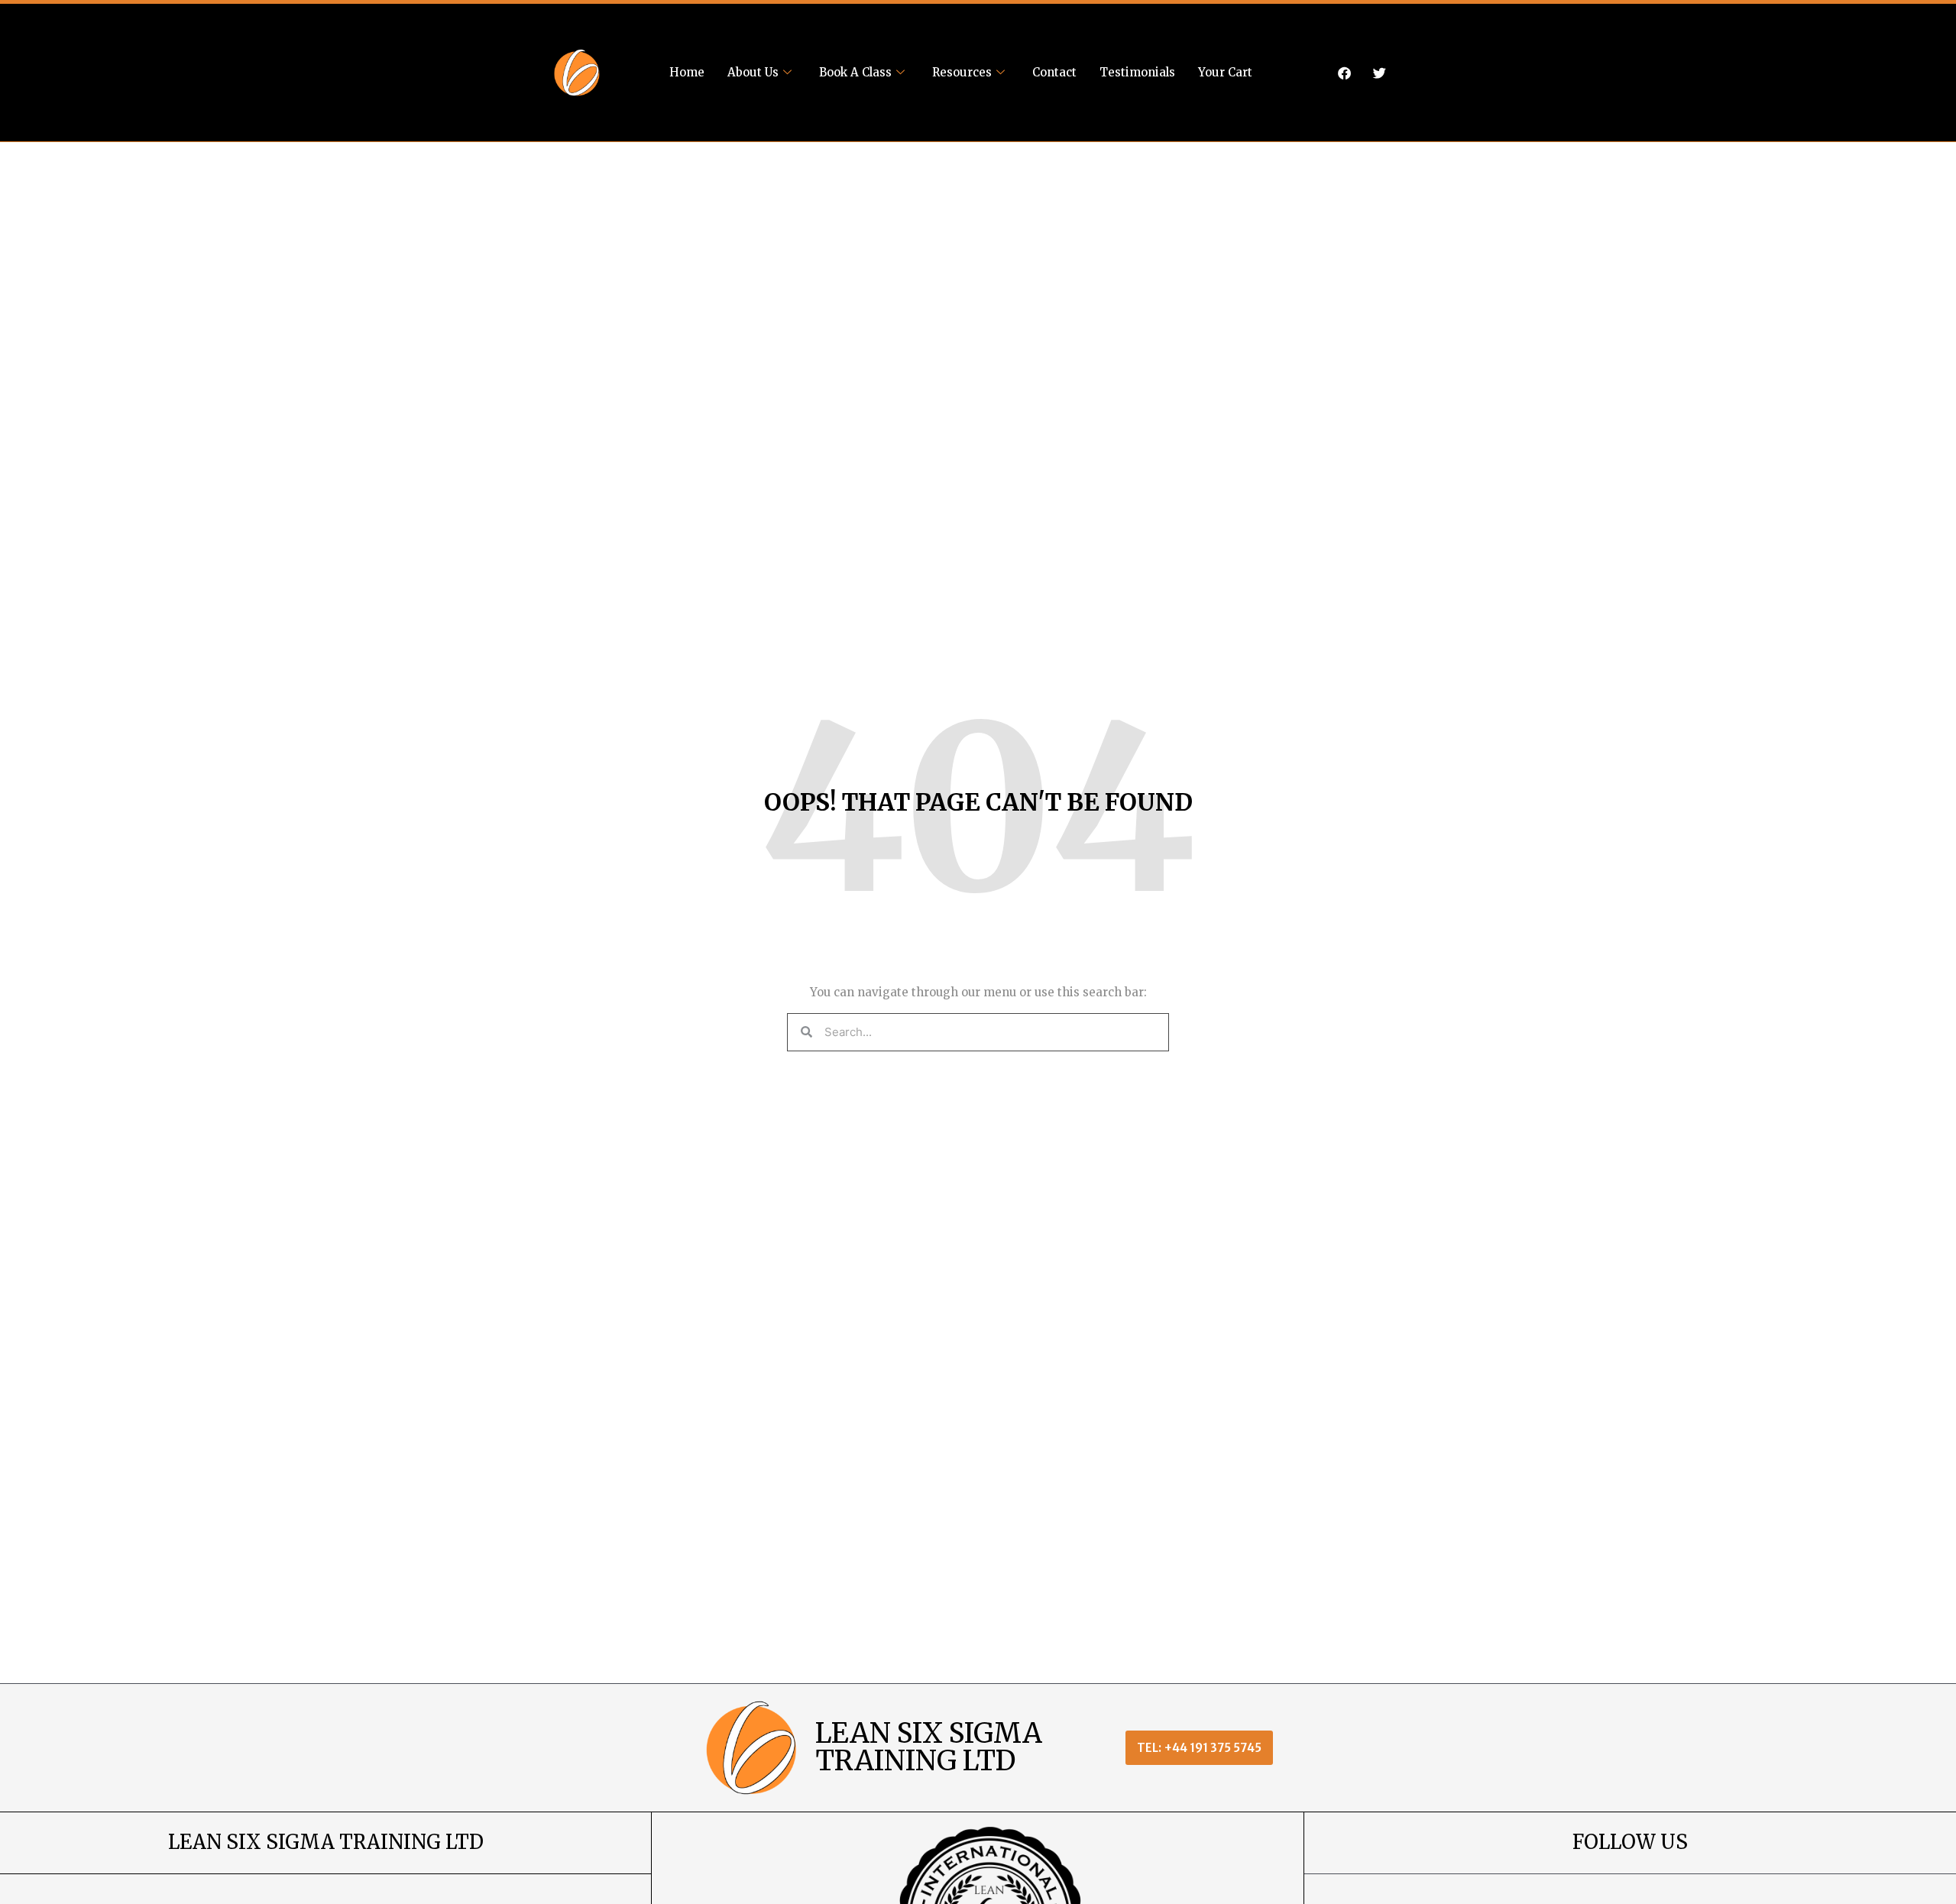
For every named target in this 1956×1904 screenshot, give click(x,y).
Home (687, 72)
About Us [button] (753, 72)
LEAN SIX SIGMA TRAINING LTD (929, 1747)
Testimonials (1137, 72)
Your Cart (1225, 72)
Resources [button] (962, 72)
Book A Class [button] (855, 72)
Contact (1054, 72)
